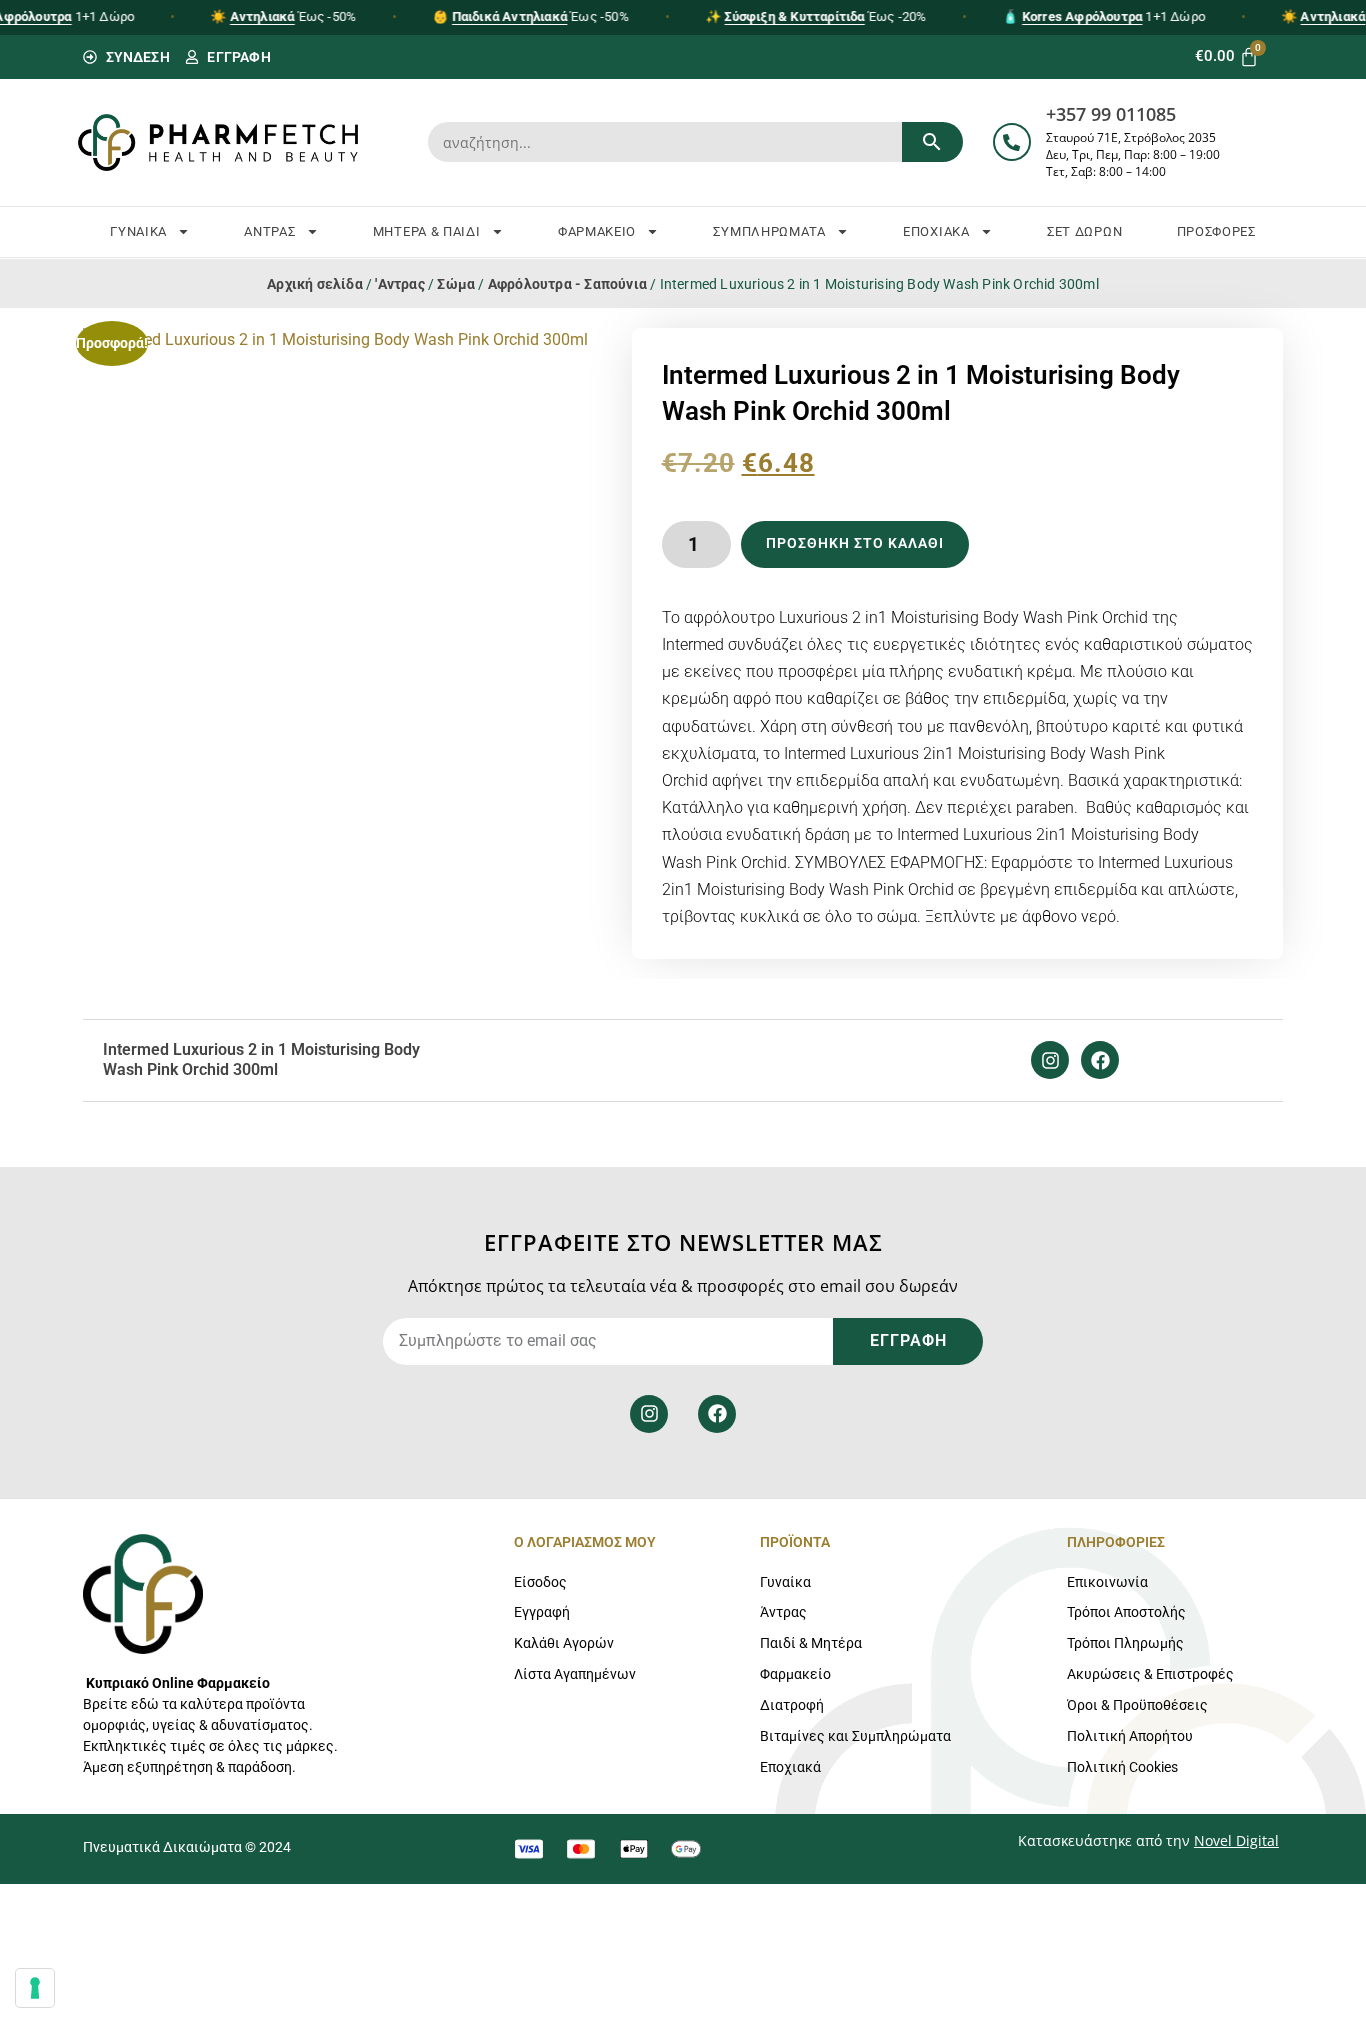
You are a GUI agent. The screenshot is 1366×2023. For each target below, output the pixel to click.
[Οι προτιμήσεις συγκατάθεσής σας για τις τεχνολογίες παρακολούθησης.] (35, 1988)
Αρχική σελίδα (315, 284)
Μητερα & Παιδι (427, 231)
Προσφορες (1216, 231)
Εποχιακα (936, 231)
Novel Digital (1236, 1840)
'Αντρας (399, 284)
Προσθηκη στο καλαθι (855, 543)
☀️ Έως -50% (283, 16)
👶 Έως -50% (531, 16)
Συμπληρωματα (769, 231)
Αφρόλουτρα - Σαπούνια (567, 284)
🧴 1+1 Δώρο (1104, 16)
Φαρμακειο (597, 231)
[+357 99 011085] (1012, 142)
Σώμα (456, 284)
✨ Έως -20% (815, 16)
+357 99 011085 (1111, 114)
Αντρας (269, 231)
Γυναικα (138, 231)
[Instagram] (1050, 1060)
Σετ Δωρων (1084, 231)
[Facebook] (1100, 1060)
